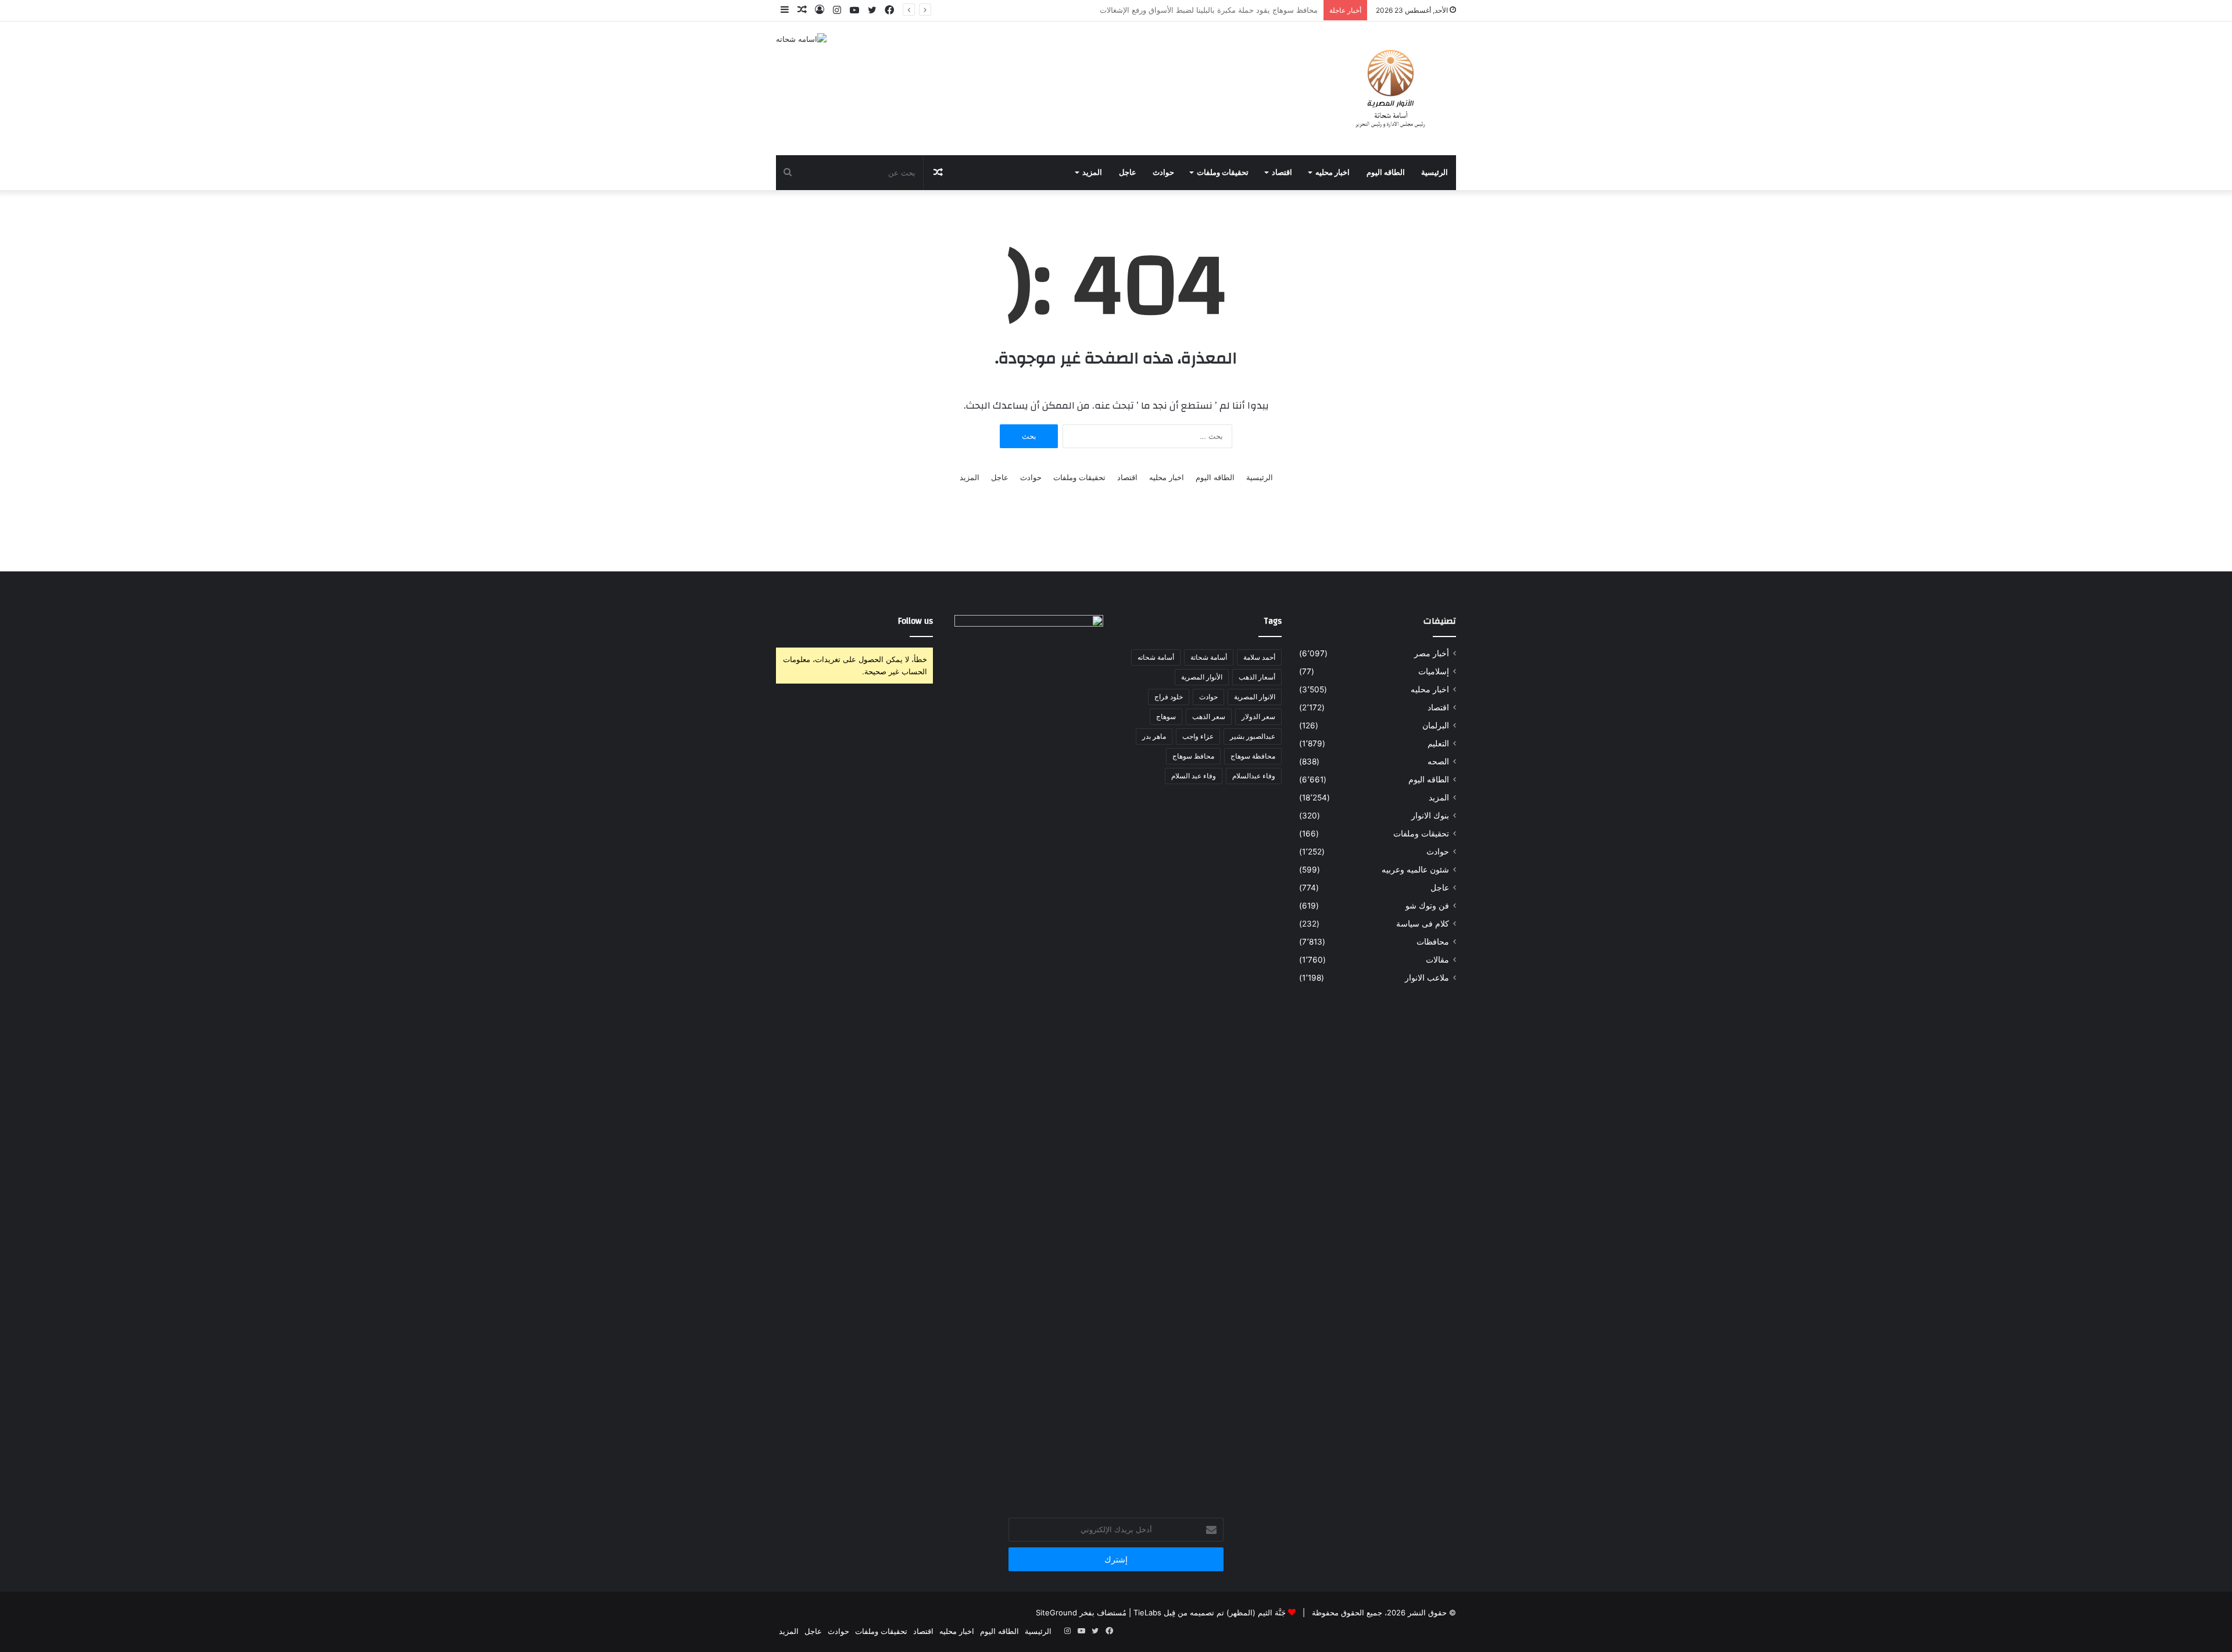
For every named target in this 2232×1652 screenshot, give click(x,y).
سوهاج (1166, 716)
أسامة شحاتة (1209, 657)
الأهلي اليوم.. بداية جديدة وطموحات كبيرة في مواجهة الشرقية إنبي (1210, 10)
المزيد (1092, 173)
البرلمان (1436, 725)
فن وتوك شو (1427, 906)
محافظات (1433, 942)
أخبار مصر (1432, 653)
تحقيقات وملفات (1223, 173)
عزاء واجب (1198, 736)
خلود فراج (1169, 697)
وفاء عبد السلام (1194, 776)
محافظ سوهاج (1193, 756)
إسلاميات (1434, 671)
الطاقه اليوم (1386, 173)
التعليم (1438, 743)
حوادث (1163, 173)
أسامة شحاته (1156, 657)
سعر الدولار (1258, 716)
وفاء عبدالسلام (1254, 776)
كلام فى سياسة (1423, 924)
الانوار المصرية (1255, 697)
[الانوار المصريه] (1391, 88)
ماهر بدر (1154, 736)
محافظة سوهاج (1253, 756)
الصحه (1438, 761)
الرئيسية (1435, 173)
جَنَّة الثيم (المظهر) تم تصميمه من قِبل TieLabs (1210, 1612)
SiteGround (1056, 1612)
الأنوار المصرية (1202, 677)
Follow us (915, 621)
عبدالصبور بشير (1253, 736)
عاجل (1128, 173)
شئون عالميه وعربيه (1415, 870)
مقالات (1437, 960)
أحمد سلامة (1259, 657)
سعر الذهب (1209, 716)
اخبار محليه (1333, 173)
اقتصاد (1282, 173)
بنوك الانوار (1430, 816)
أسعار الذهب (1257, 677)
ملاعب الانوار (1427, 978)
